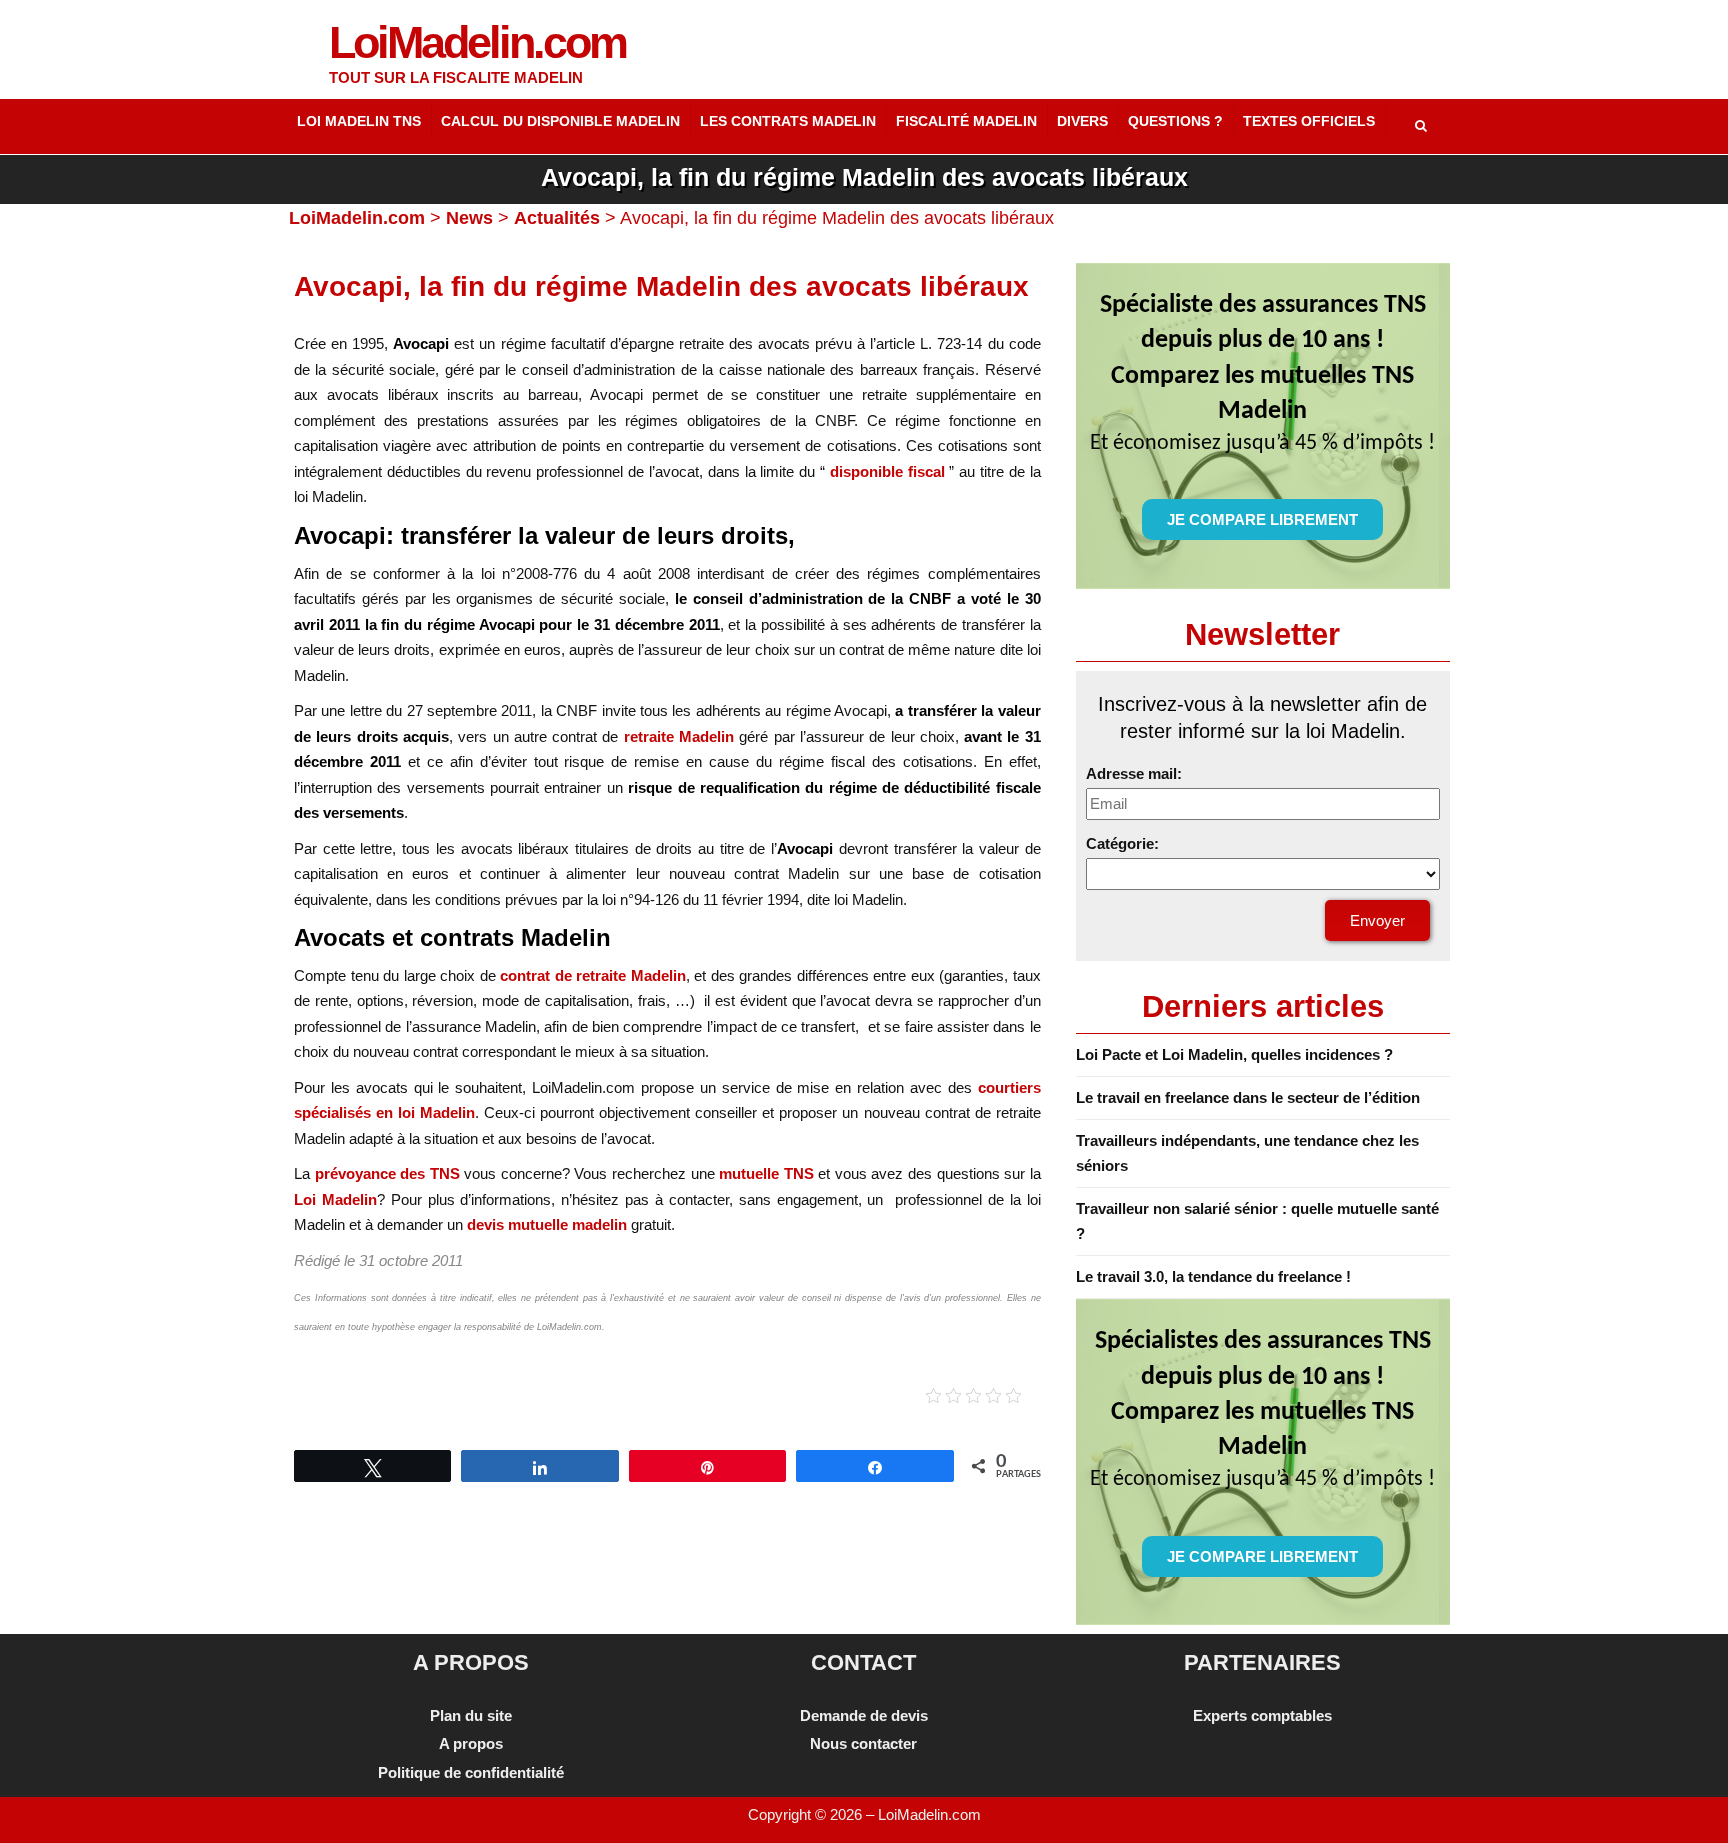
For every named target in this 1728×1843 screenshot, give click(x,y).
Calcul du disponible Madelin (560, 121)
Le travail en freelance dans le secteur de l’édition (1248, 1097)
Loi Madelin (335, 1199)
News (469, 218)
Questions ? (1175, 121)
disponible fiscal (887, 471)
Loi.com (477, 42)
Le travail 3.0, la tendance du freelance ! (1213, 1276)
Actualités (557, 218)
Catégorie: (1122, 843)
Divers (1082, 121)
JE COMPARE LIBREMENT (1262, 519)
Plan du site (471, 1715)
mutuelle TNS (768, 1173)
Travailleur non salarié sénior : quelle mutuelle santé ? (1257, 1220)
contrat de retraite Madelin (593, 975)
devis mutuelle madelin (547, 1224)
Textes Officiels (1309, 121)
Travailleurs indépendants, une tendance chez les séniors (1247, 1152)
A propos (471, 1743)
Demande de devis (864, 1715)
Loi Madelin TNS (359, 121)
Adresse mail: (1134, 773)
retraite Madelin (679, 736)
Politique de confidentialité (471, 1772)
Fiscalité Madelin (966, 121)
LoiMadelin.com (357, 218)
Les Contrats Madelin (788, 121)
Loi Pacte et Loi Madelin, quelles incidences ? (1234, 1054)
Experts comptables (1262, 1715)
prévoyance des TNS (387, 1173)
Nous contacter (863, 1743)
